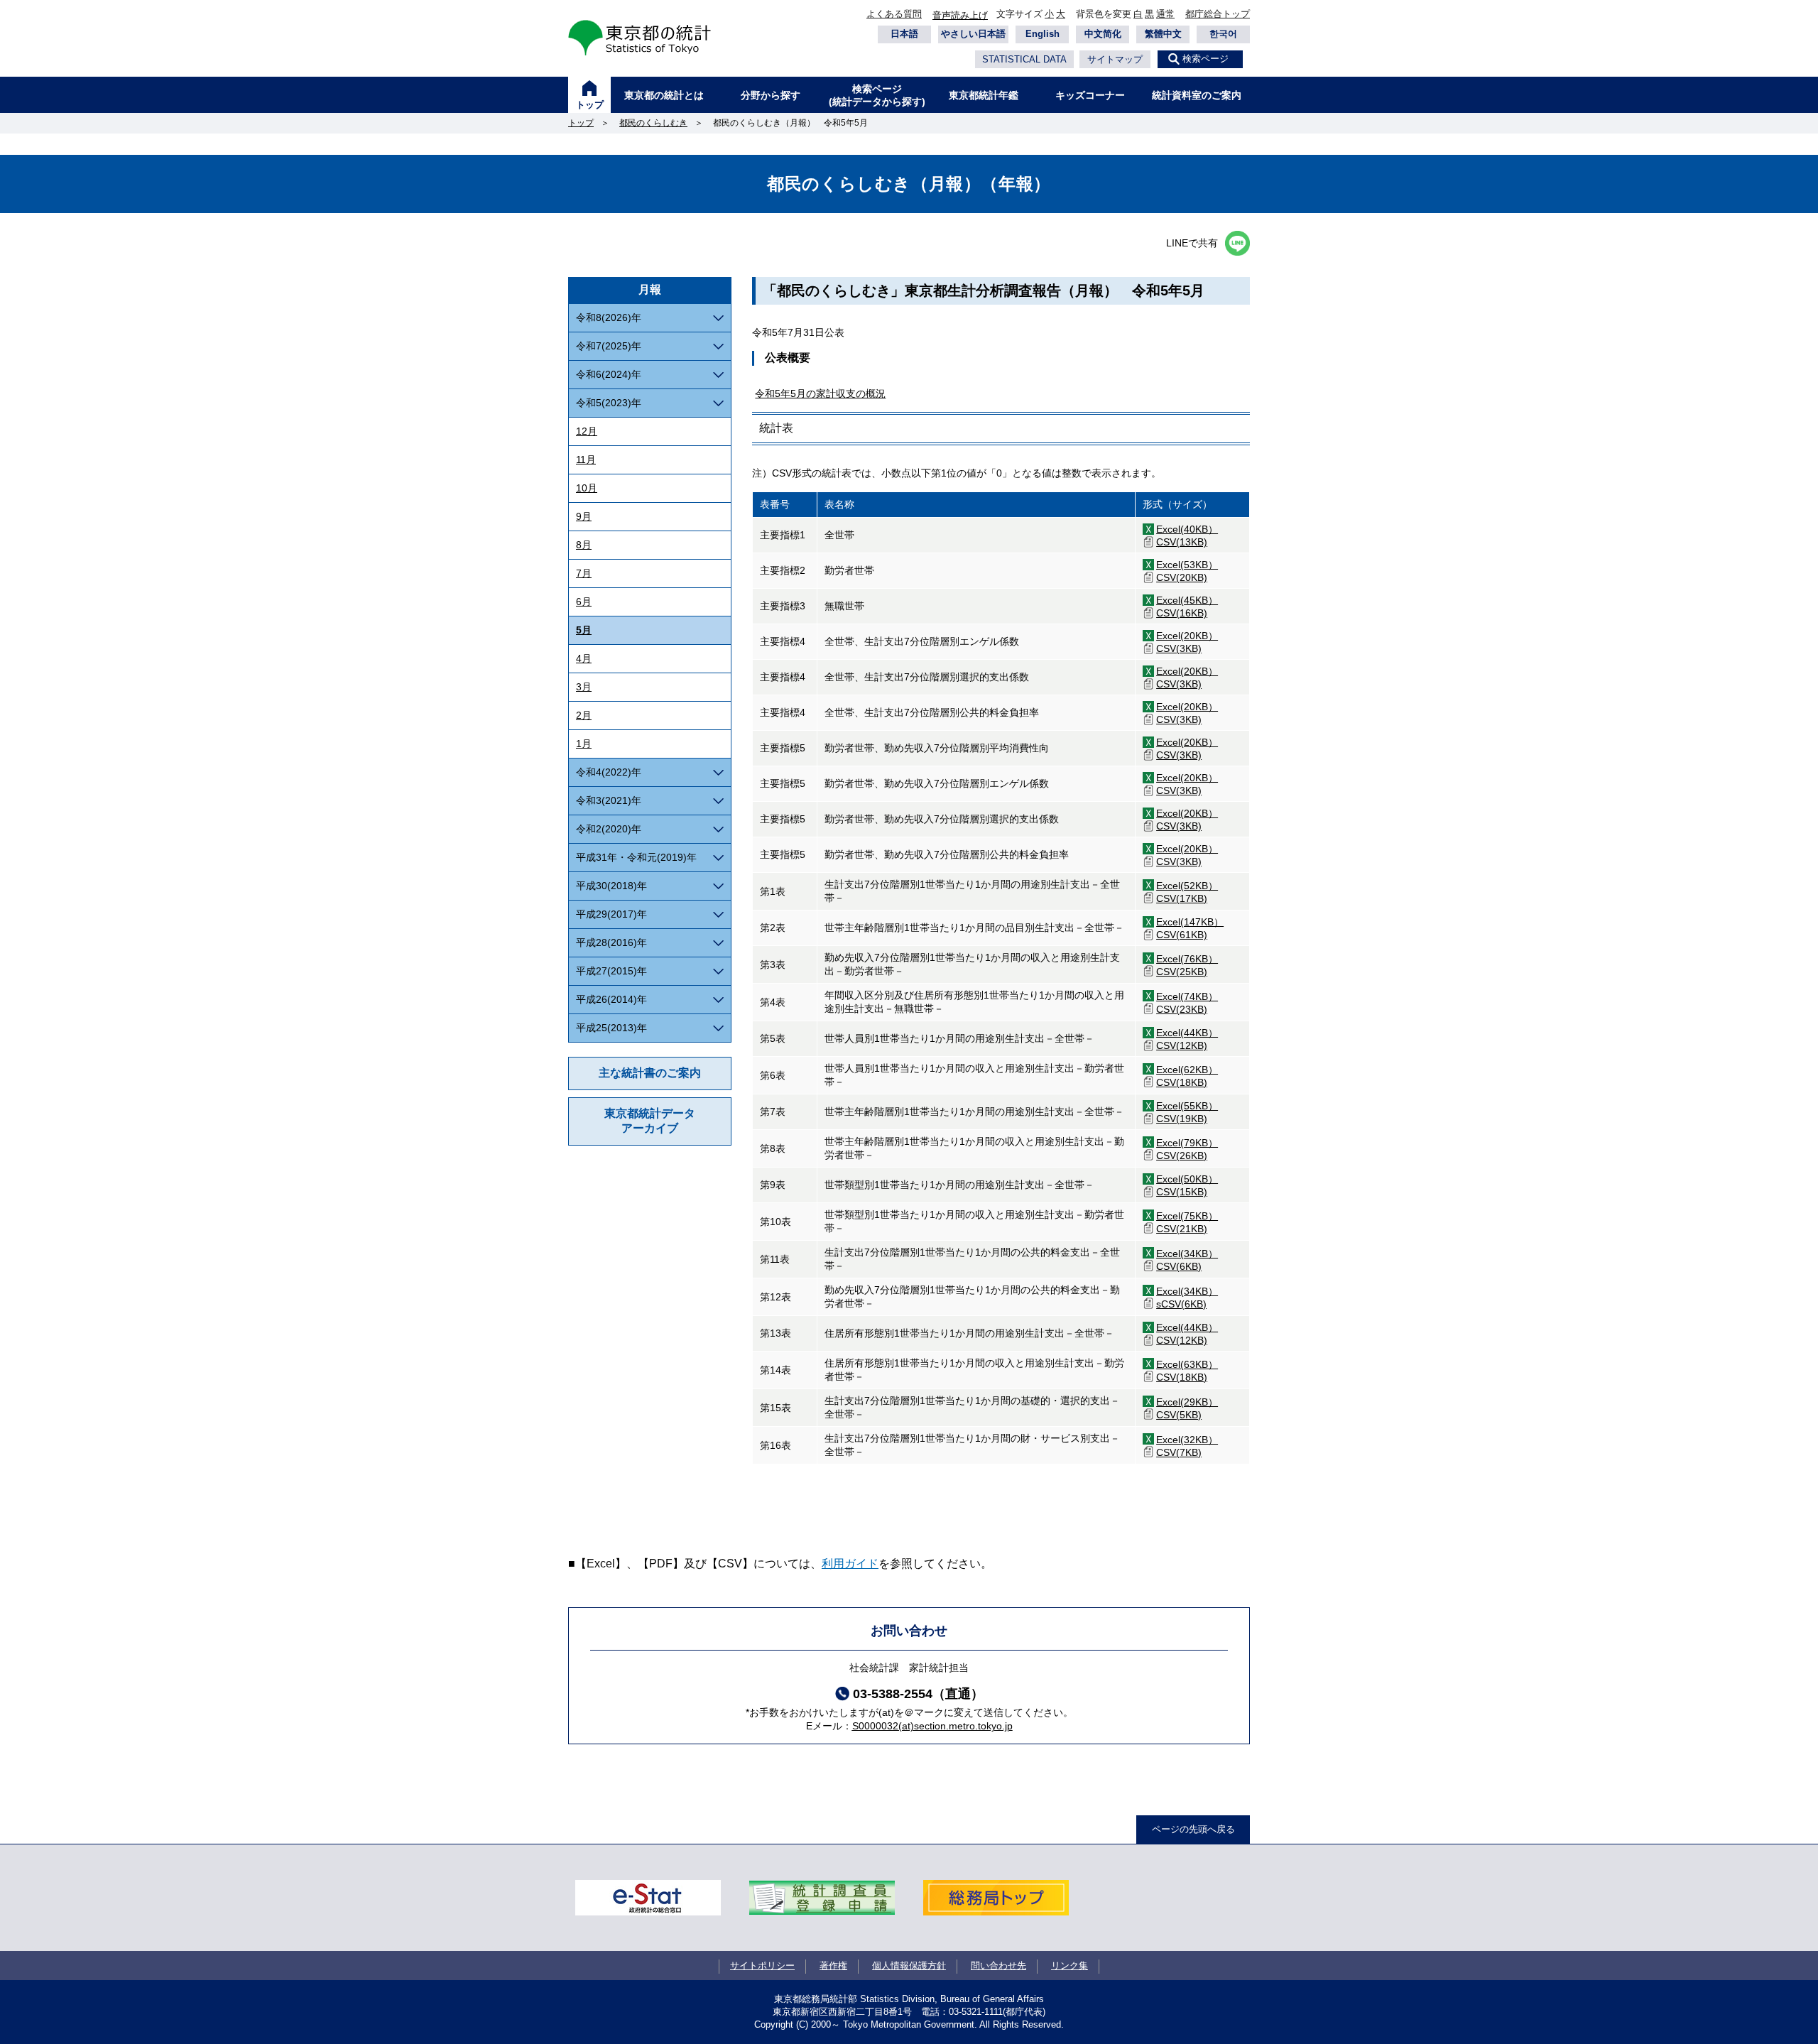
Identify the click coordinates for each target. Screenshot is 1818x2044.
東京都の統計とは (664, 95)
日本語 (904, 34)
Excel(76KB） (1187, 959)
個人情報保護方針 (909, 1966)
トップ (590, 105)
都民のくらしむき (653, 123)
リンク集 (1069, 1966)
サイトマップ (1115, 59)
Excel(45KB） (1187, 600)
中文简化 (1103, 34)
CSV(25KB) (1182, 972)
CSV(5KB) (1179, 1415)
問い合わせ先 (998, 1966)
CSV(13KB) (1182, 542)
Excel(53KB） (1187, 565)
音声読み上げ (960, 15)
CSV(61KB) (1182, 935)
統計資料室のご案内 (1197, 95)
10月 (587, 488)
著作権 (833, 1966)
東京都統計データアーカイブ (650, 1121)
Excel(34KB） (1187, 1254)
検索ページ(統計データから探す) (877, 95)
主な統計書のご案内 (650, 1073)
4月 (584, 658)
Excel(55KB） (1187, 1106)
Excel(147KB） (1190, 922)
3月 (584, 687)
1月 (584, 744)
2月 (584, 715)
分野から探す (771, 95)
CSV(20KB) (1182, 577)
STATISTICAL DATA (1024, 59)
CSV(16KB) (1182, 613)
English (1043, 34)
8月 (584, 545)
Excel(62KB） (1187, 1070)
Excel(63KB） (1187, 1364)
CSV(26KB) (1182, 1156)
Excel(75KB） (1187, 1216)
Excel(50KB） (1187, 1179)
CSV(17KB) (1182, 898)
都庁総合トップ (1218, 14)
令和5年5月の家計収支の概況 (820, 393)
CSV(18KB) (1182, 1082)
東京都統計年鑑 (984, 95)
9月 (584, 516)
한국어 (1223, 34)
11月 (586, 460)
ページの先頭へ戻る (1193, 1829)
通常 (1165, 14)
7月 (584, 573)
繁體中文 (1163, 34)
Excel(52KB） (1187, 886)
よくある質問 (894, 14)
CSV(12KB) (1182, 1045)
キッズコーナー (1090, 95)
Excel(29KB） (1187, 1402)
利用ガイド (850, 1564)
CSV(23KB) (1182, 1009)
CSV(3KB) (1179, 648)
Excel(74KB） (1187, 996)
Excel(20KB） (1187, 636)
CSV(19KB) (1182, 1119)
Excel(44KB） (1187, 1033)
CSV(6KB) (1179, 1266)
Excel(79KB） (1187, 1143)
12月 (587, 431)
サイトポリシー (762, 1966)
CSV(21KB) (1182, 1229)
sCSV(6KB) (1181, 1304)
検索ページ (1205, 59)
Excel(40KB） (1187, 529)
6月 (584, 602)
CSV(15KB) (1182, 1192)
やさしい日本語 (973, 34)
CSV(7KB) (1179, 1452)
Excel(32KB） (1187, 1440)
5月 (584, 630)
